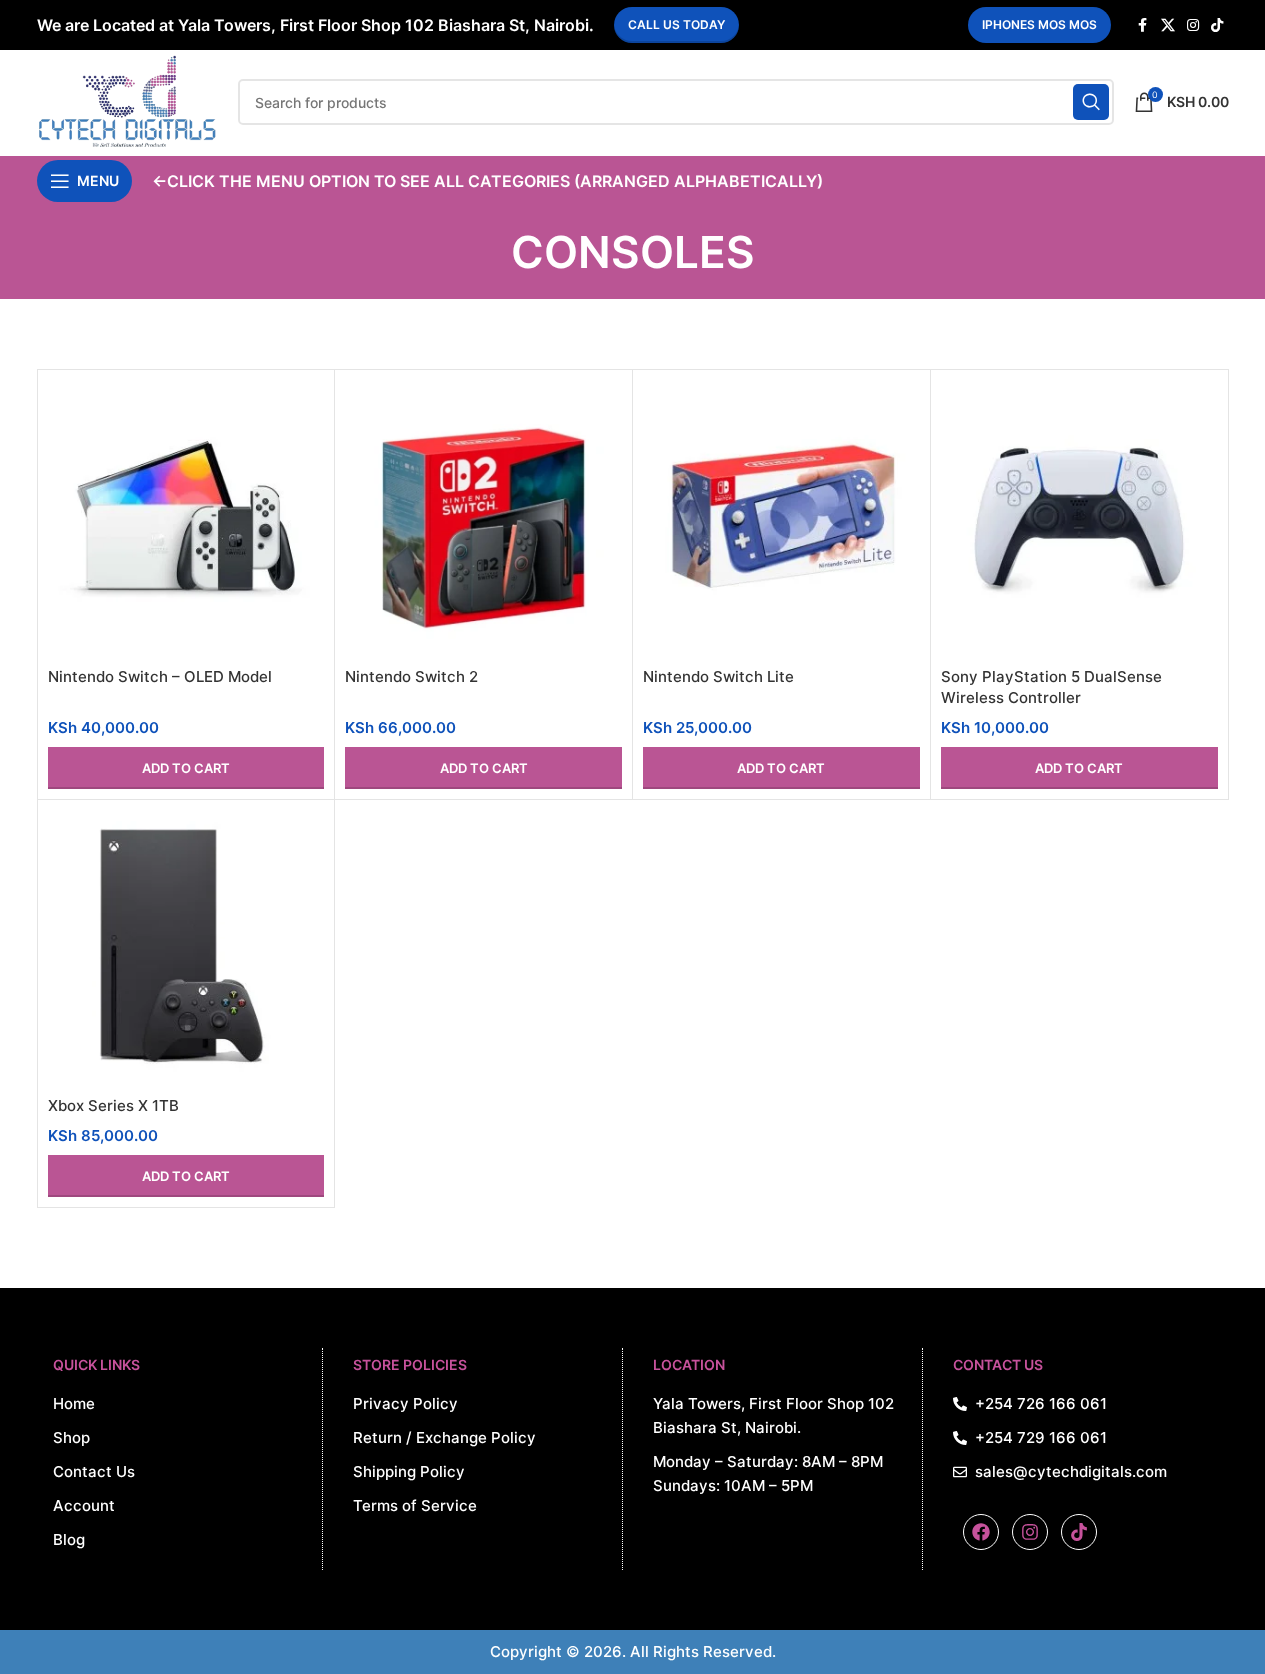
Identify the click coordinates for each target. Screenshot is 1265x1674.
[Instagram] (1030, 1532)
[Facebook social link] (1143, 25)
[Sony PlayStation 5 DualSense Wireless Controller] (1079, 518)
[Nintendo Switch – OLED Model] (186, 518)
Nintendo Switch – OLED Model (160, 676)
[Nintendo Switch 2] (483, 518)
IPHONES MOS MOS (1039, 24)
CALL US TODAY (676, 24)
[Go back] (486, 252)
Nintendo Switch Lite (718, 676)
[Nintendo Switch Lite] (781, 518)
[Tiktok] (1079, 1532)
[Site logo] (128, 100)
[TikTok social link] (1217, 25)
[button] (186, 768)
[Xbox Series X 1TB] (186, 948)
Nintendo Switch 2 (411, 676)
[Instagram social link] (1193, 25)
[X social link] (1168, 25)
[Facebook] (981, 1532)
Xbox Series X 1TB (113, 1105)
